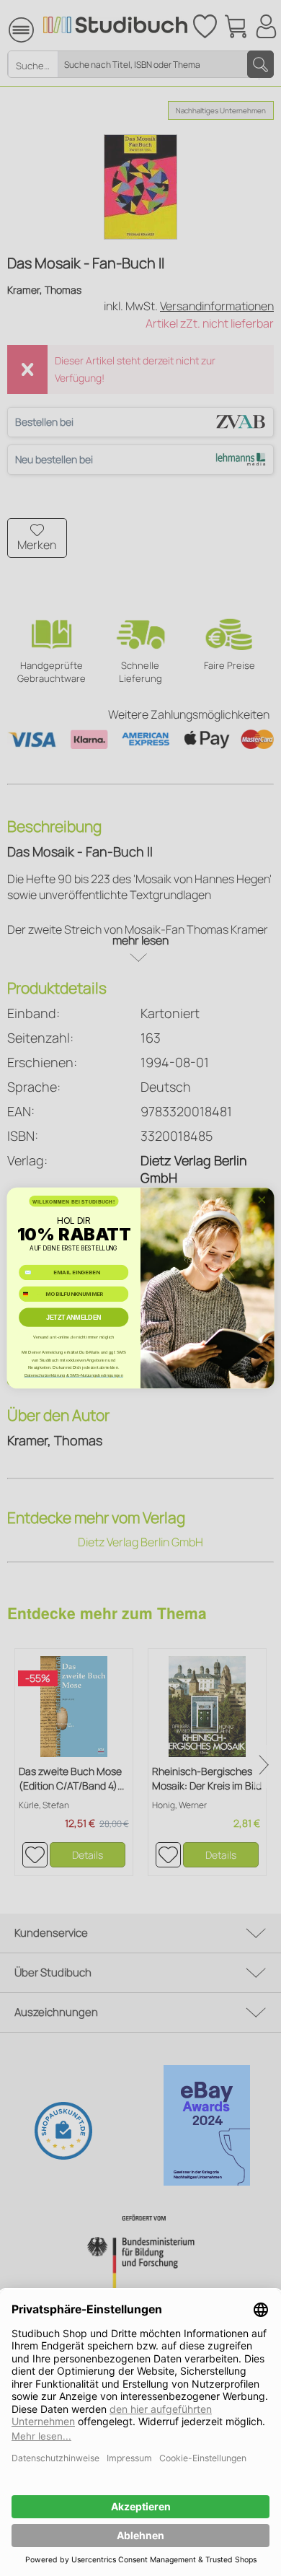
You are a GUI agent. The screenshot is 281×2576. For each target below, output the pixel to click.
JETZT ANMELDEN (74, 1318)
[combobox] (31, 1294)
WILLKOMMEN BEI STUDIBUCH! (74, 1201)
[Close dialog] (262, 1200)
